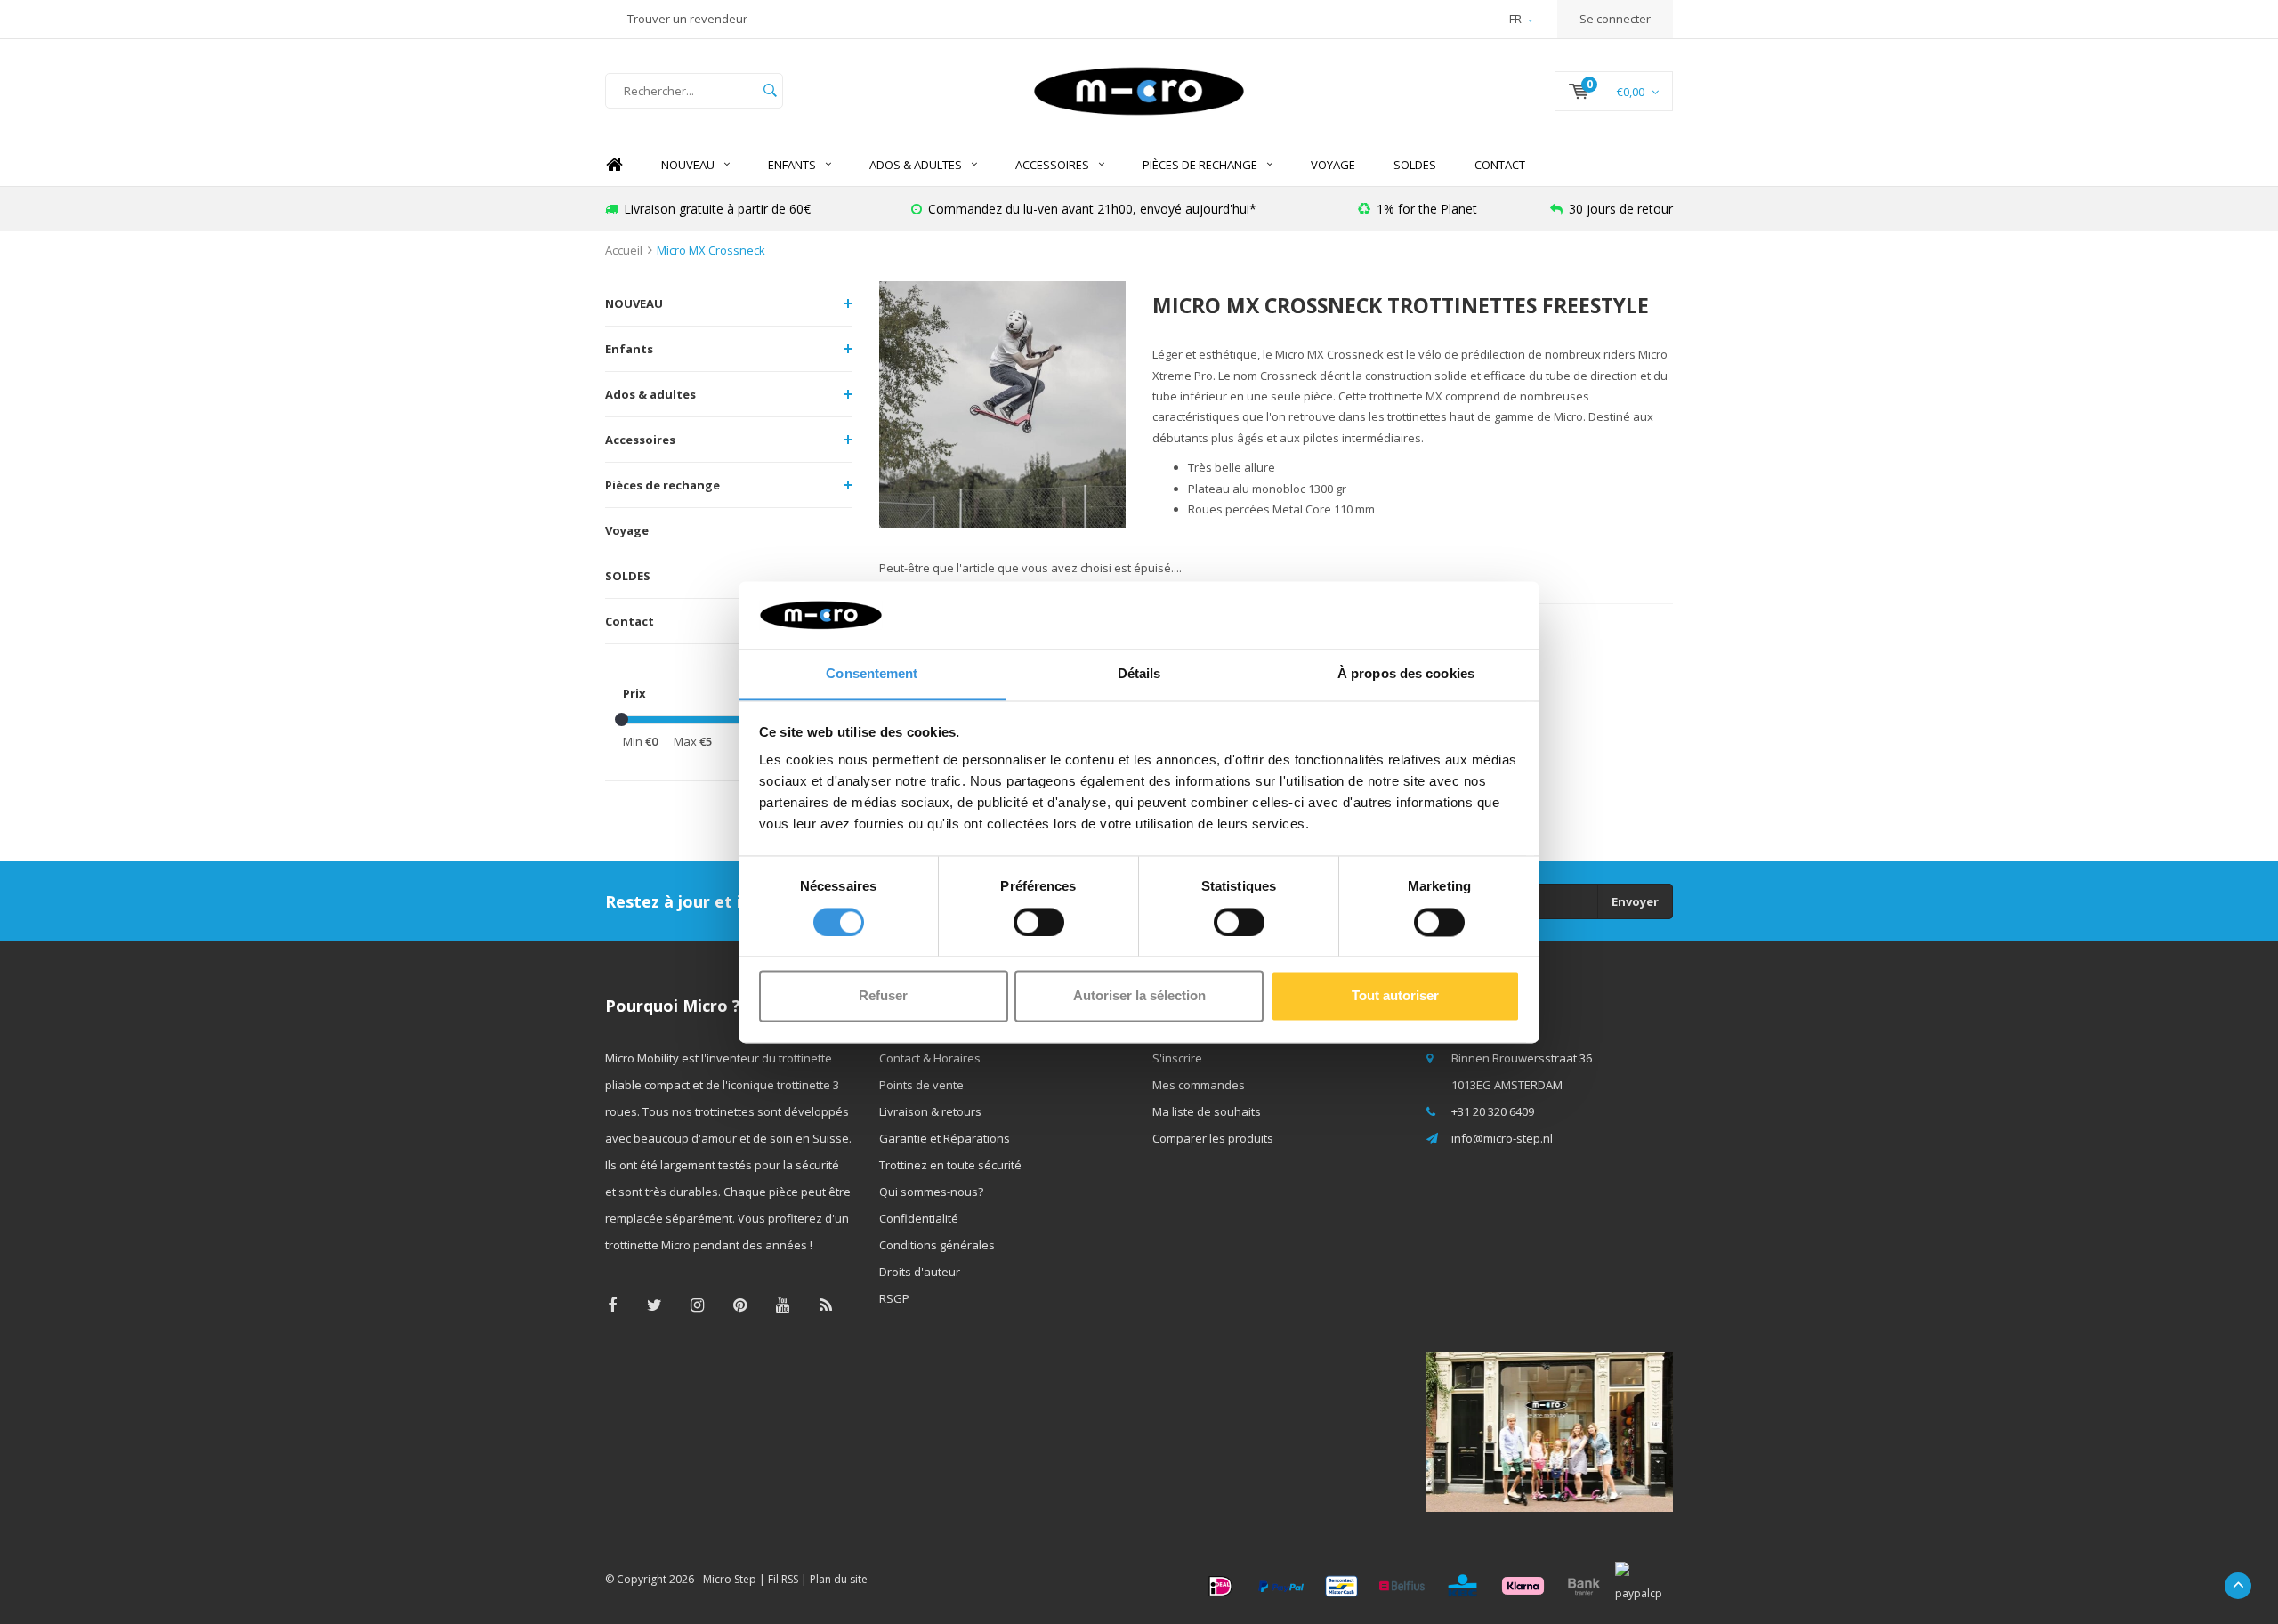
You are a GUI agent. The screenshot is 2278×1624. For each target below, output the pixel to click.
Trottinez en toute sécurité (950, 1165)
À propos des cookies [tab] (1406, 674)
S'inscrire (1177, 1058)
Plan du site (839, 1579)
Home (614, 165)
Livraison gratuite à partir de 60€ (717, 209)
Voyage (1333, 165)
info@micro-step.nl (1502, 1138)
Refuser (883, 996)
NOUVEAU (688, 165)
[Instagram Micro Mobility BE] (697, 1305)
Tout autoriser (1395, 996)
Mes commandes (1199, 1085)
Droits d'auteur (920, 1272)
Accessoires (1052, 165)
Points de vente (921, 1085)
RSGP (894, 1298)
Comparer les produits (1213, 1138)
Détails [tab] (1139, 674)
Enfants (792, 165)
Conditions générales (937, 1245)
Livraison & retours (930, 1111)
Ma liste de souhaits (1207, 1111)
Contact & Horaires (930, 1058)
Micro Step (730, 1579)
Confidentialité (919, 1218)
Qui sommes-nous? (931, 1192)
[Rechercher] (770, 91)
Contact (1500, 165)
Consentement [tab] (872, 674)
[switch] (1039, 922)
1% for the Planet (1427, 209)
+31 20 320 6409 (1493, 1111)
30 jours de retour (1621, 209)
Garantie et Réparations (945, 1138)
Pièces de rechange (1200, 165)
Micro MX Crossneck (711, 250)
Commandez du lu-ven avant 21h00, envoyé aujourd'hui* (1092, 209)
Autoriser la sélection (1139, 996)
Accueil (624, 250)
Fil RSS (783, 1579)
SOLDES (1415, 165)
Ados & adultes (916, 165)
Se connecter (1615, 19)
